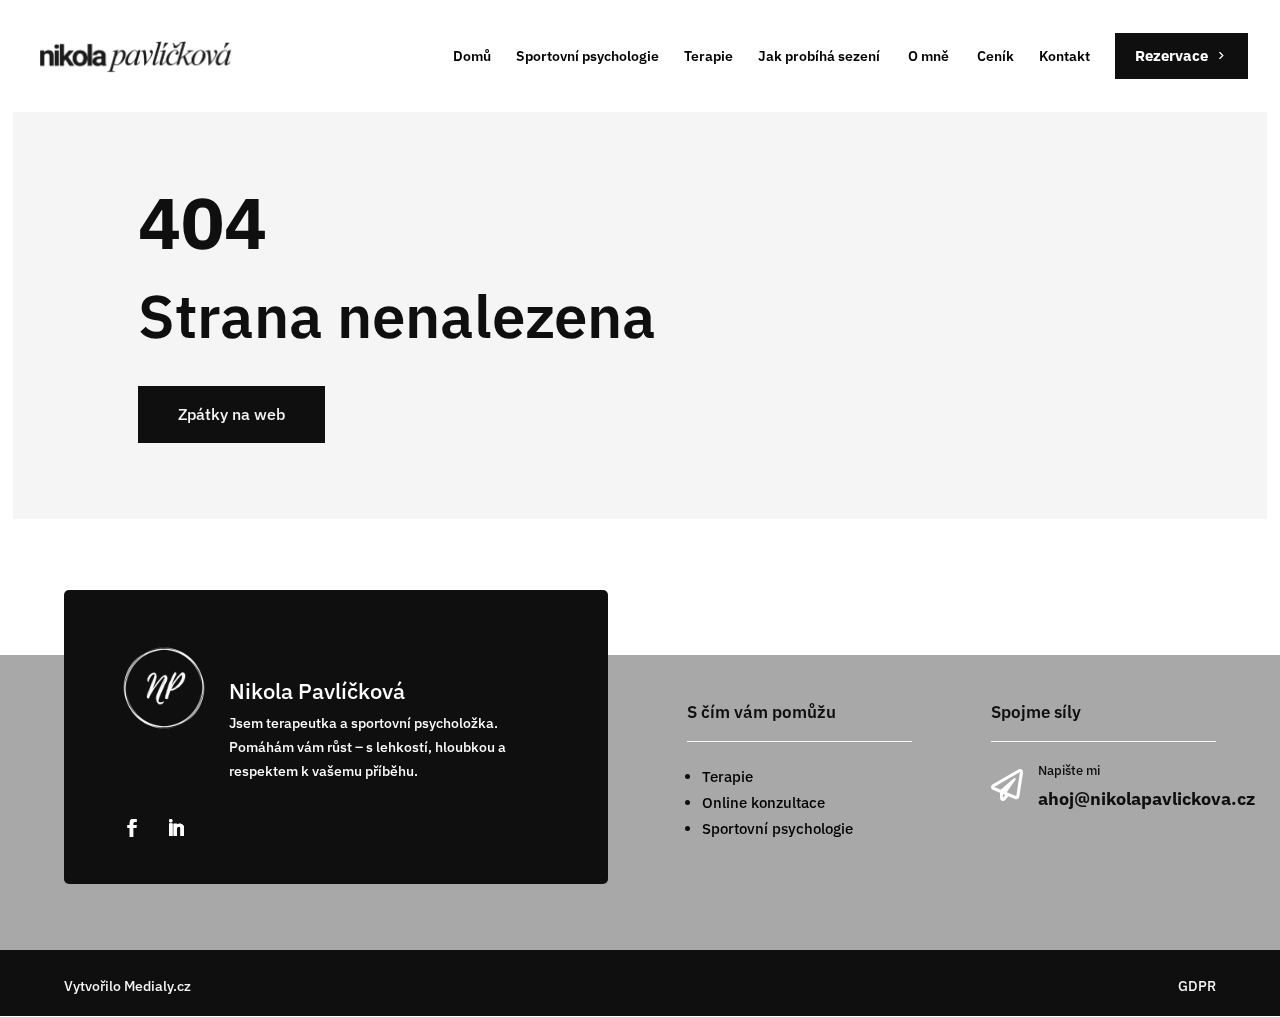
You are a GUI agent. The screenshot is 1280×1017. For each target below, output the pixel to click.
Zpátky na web (231, 414)
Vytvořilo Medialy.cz (127, 986)
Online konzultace (763, 802)
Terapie (727, 776)
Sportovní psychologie (777, 828)
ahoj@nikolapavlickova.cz (1146, 798)
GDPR (1197, 986)
